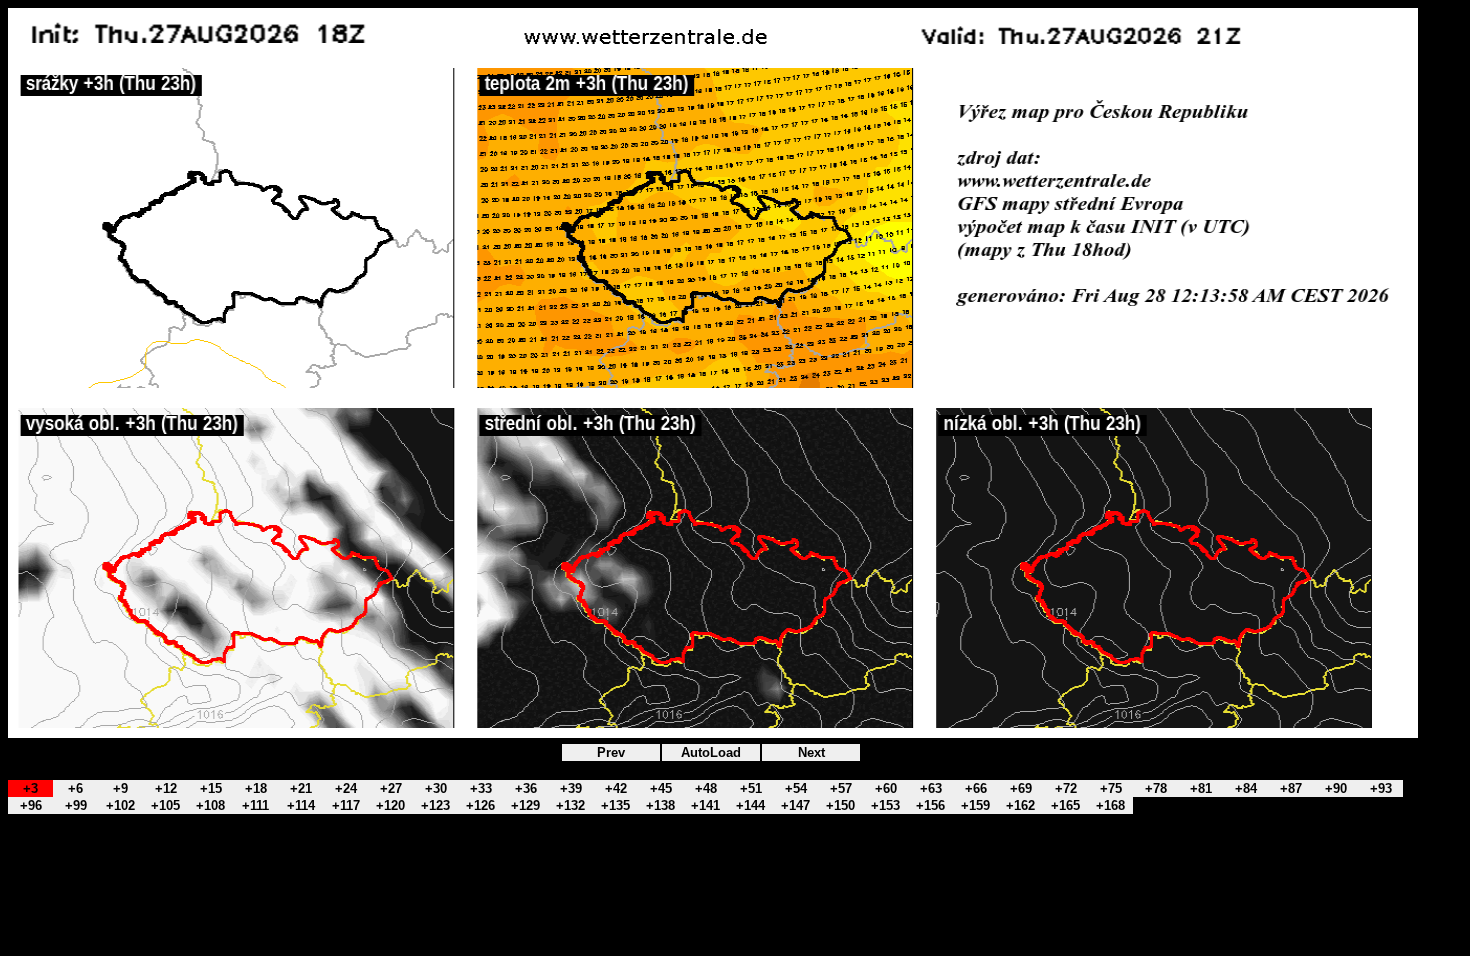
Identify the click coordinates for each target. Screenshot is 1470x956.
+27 (391, 788)
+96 (31, 805)
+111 (255, 805)
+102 (120, 805)
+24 (346, 788)
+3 (30, 788)
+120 (390, 805)
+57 (841, 788)
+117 (346, 805)
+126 (480, 805)
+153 (885, 805)
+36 (526, 788)
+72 (1066, 788)
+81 (1201, 788)
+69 (1021, 788)
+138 (660, 805)
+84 (1246, 788)
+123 (435, 805)
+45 (661, 788)
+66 (976, 788)
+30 (436, 788)
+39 (571, 788)
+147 (795, 805)
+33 (481, 788)
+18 (256, 788)
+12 (166, 788)
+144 (750, 805)
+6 (75, 788)
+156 (930, 805)
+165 (1065, 805)
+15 (211, 788)
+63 (931, 788)
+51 (751, 788)
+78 (1156, 788)
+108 (210, 805)
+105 (165, 805)
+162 (1020, 805)
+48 (706, 788)
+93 (1381, 788)
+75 (1111, 788)
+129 (525, 805)
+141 (705, 805)
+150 (840, 805)
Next (811, 752)
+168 (1110, 805)
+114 (301, 805)
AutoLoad (711, 752)
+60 (886, 788)
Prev (611, 752)
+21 (301, 788)
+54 (796, 788)
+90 (1336, 788)
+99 (76, 805)
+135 (615, 805)
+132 (570, 805)
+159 (975, 805)
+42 (616, 788)
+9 (120, 788)
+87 (1291, 788)
